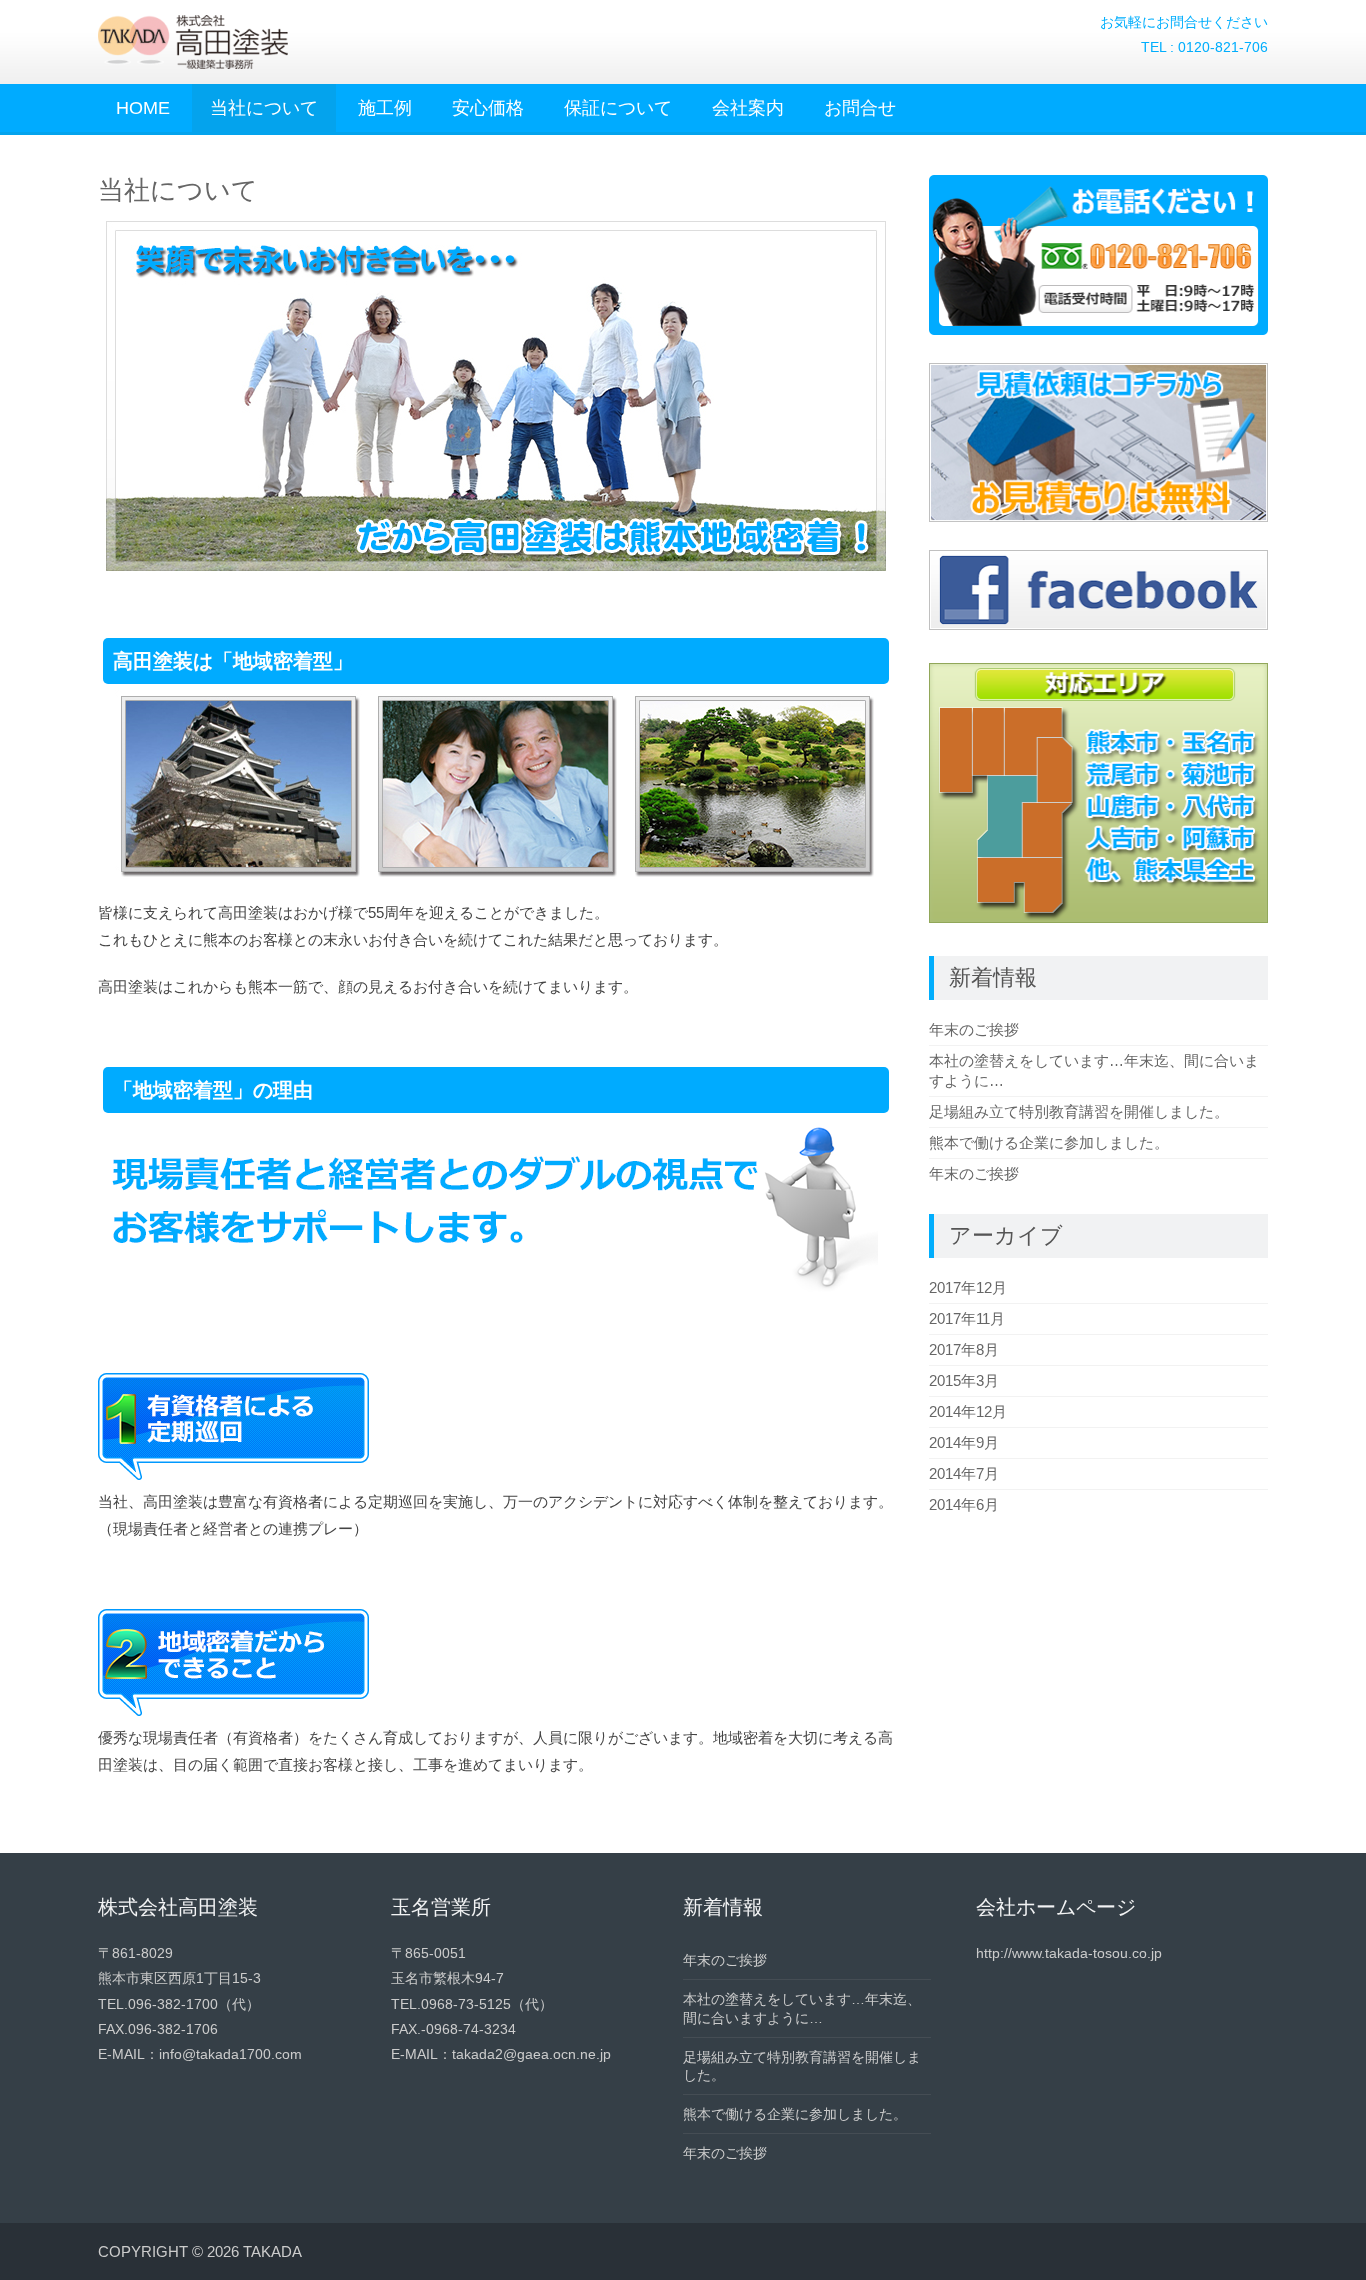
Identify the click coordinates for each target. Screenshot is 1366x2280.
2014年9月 (964, 1442)
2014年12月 (968, 1411)
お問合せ (860, 108)
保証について (618, 108)
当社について (264, 108)
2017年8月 (964, 1349)
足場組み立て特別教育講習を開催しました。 (1079, 1111)
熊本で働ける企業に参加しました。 (1049, 1142)
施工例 (385, 108)
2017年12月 (968, 1287)
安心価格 (488, 108)
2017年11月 (967, 1318)
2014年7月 (964, 1473)
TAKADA (272, 2251)
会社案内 (748, 108)
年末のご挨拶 (974, 1029)
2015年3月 (964, 1380)
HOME (143, 108)
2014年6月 (964, 1504)
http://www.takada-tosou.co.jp (1069, 1953)
